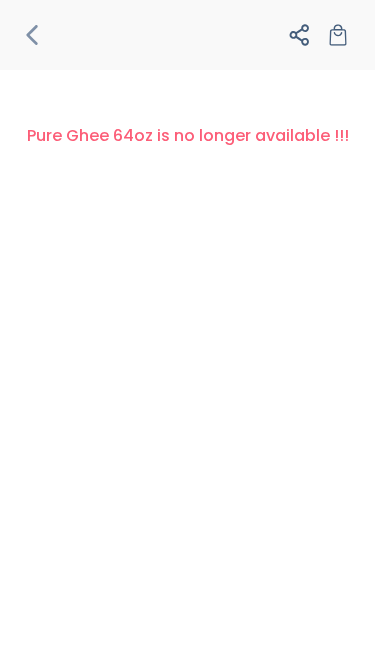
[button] (37, 35)
